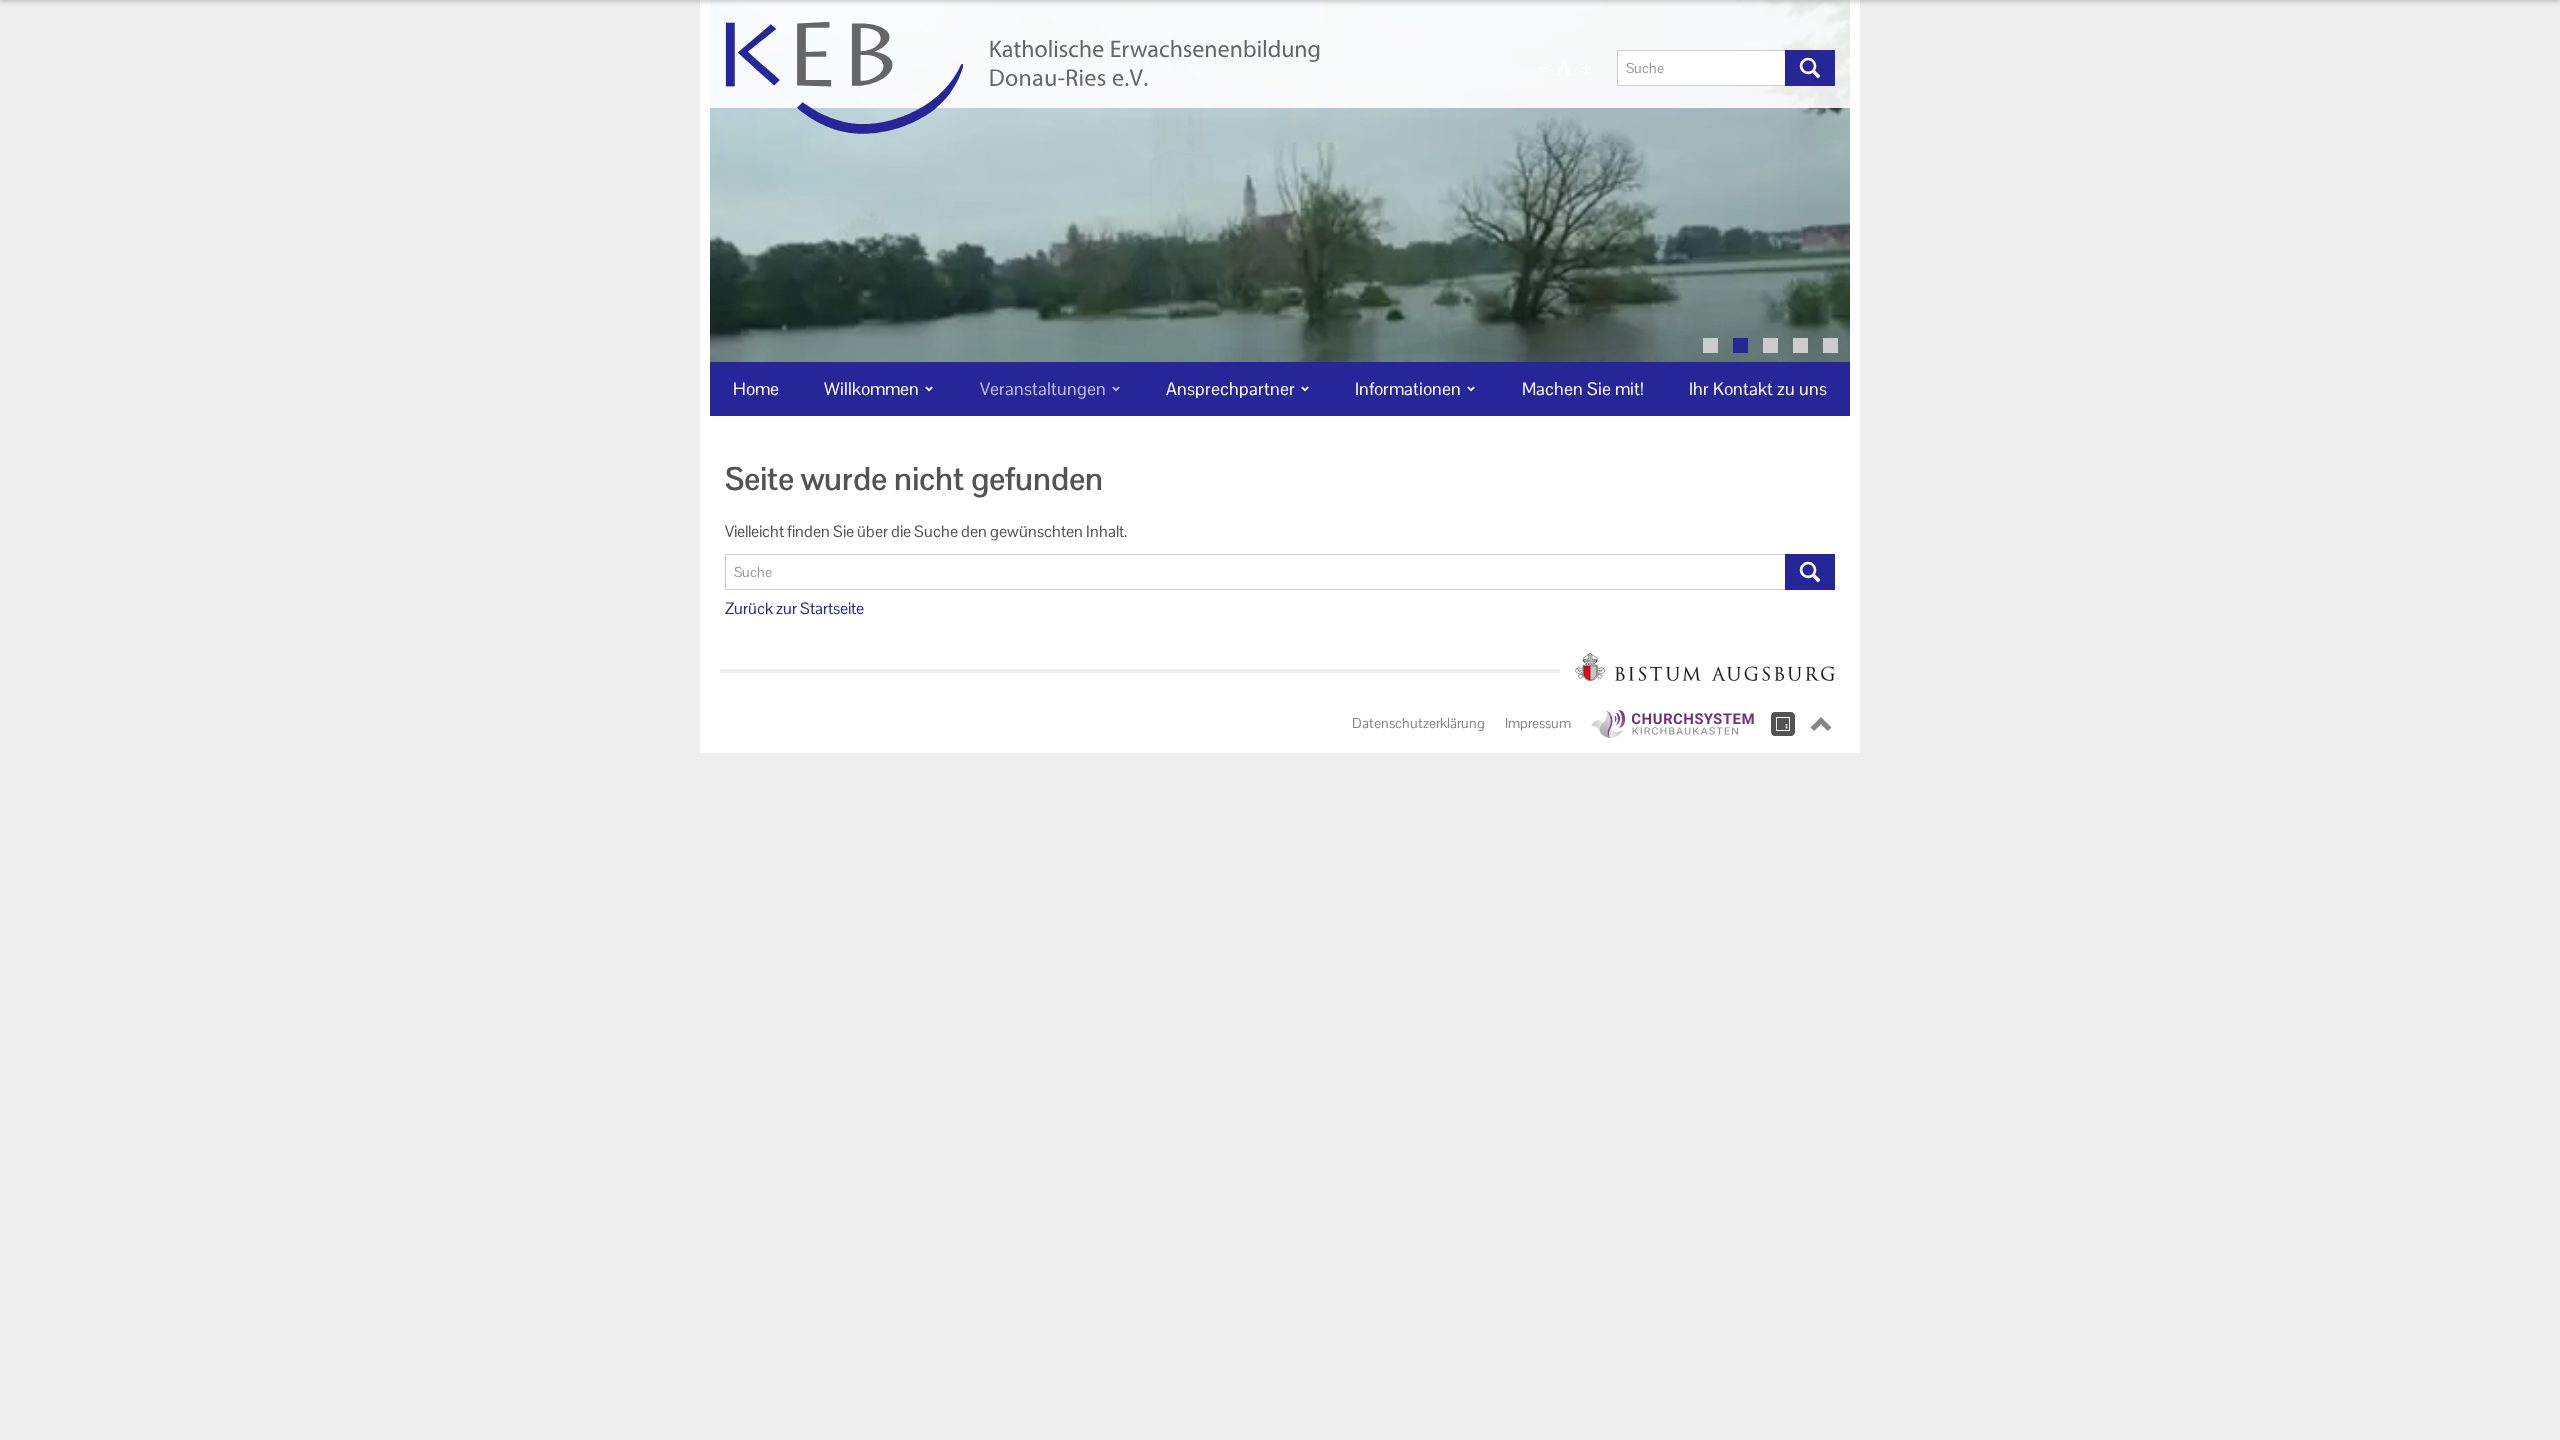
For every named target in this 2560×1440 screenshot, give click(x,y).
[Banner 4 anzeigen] (1800, 345)
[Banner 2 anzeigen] (1740, 345)
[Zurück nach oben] (1821, 724)
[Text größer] (1586, 68)
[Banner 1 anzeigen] (1710, 345)
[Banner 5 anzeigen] (1830, 345)
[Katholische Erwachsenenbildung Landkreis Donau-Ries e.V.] (1097, 78)
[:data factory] (1783, 724)
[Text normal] (1564, 68)
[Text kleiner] (1542, 68)
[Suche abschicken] (1810, 68)
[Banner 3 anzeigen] (1770, 345)
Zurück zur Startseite (794, 608)
